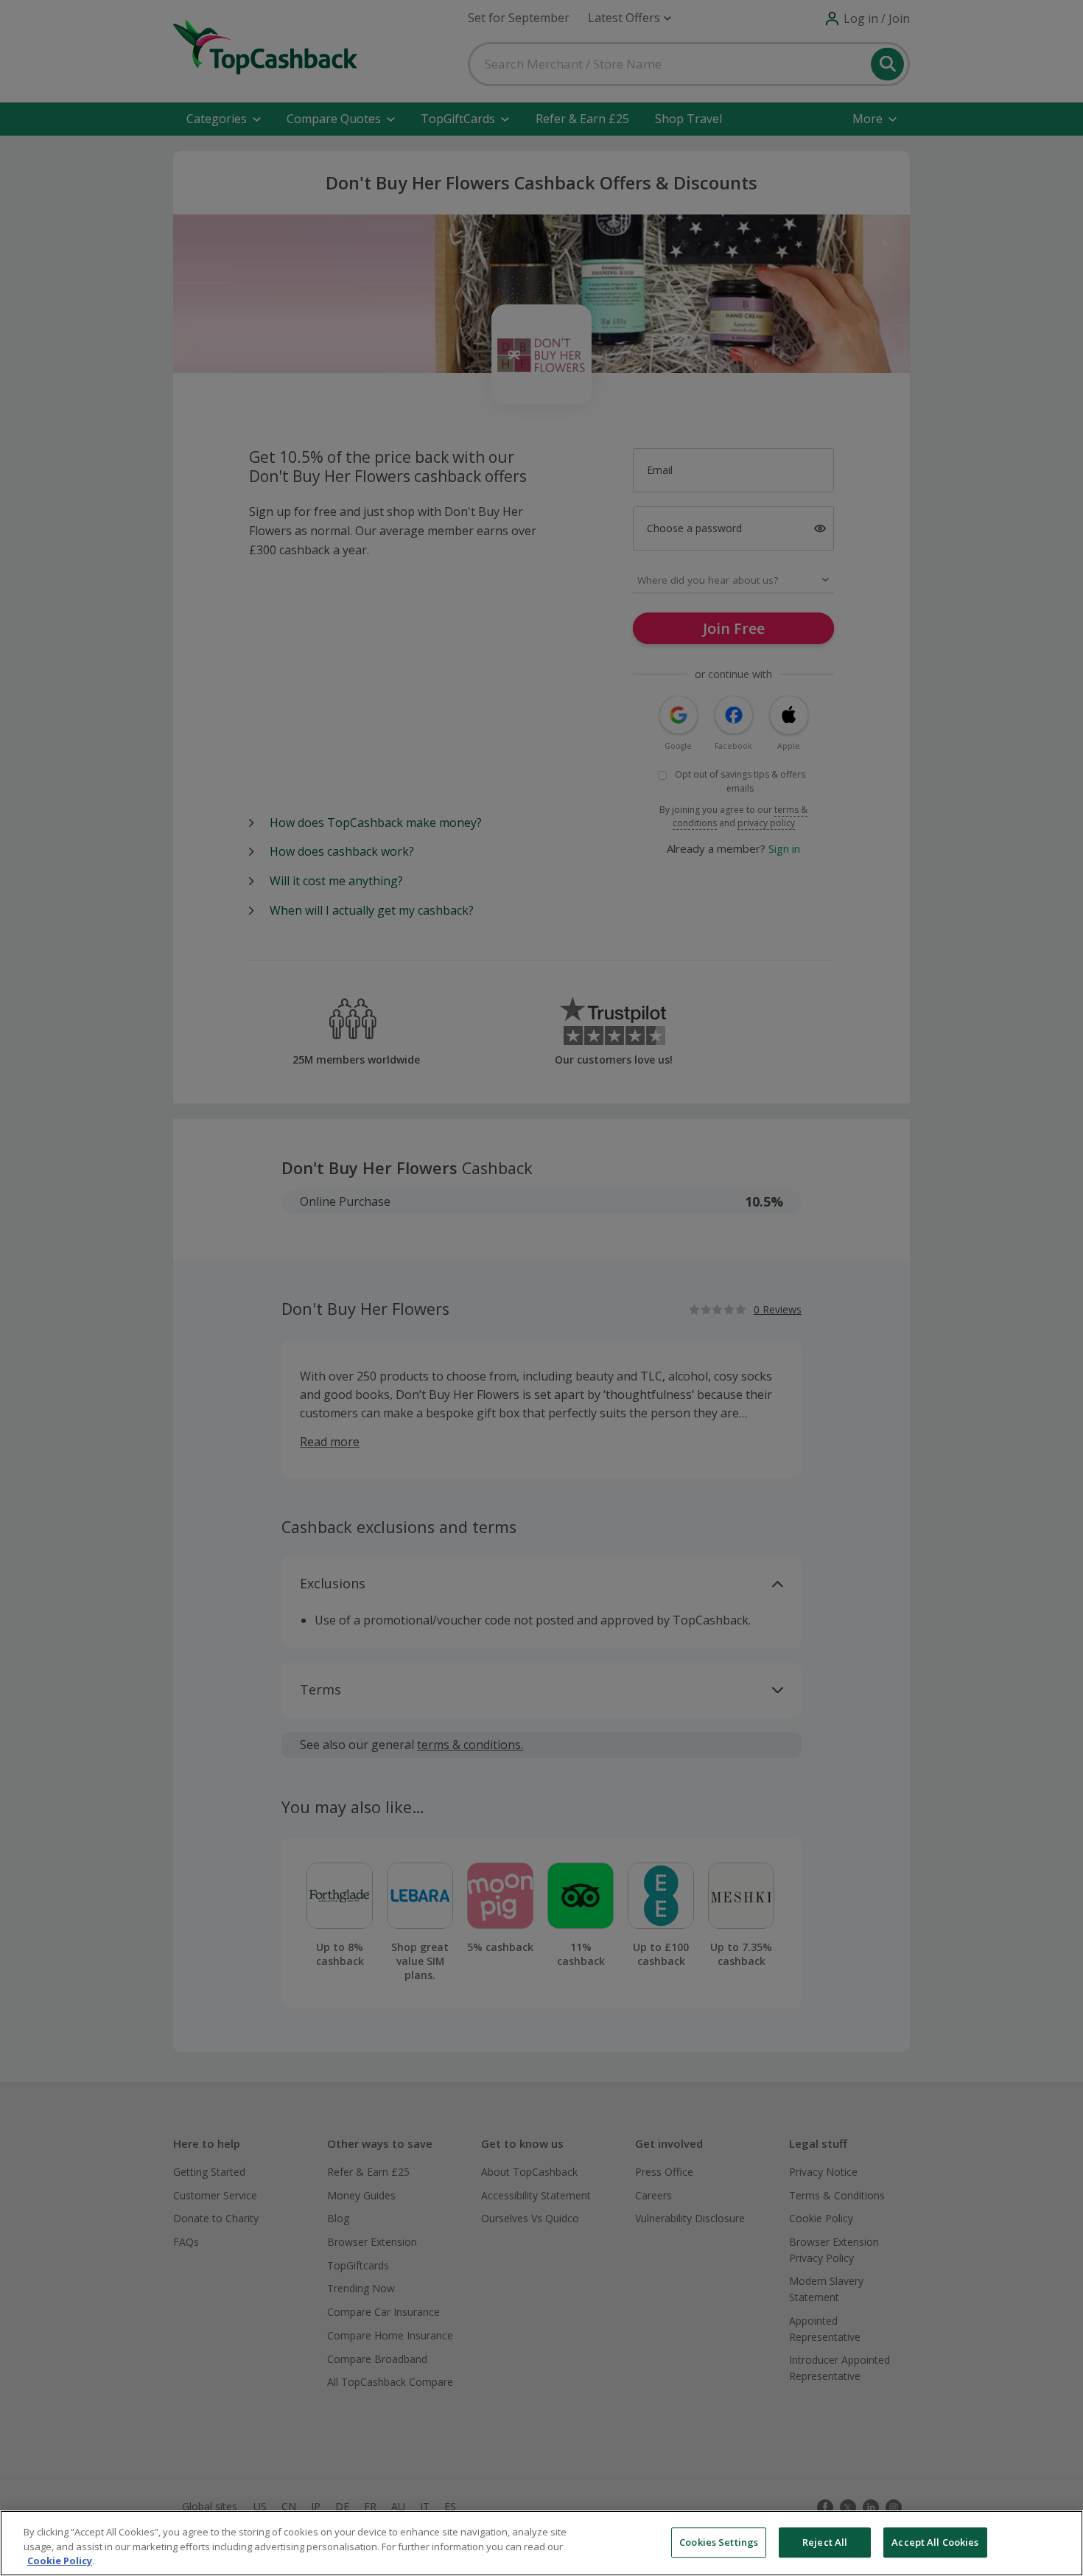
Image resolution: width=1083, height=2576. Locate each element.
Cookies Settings (719, 2542)
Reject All (825, 2542)
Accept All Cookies (935, 2542)
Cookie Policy (60, 2561)
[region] (541, 2543)
